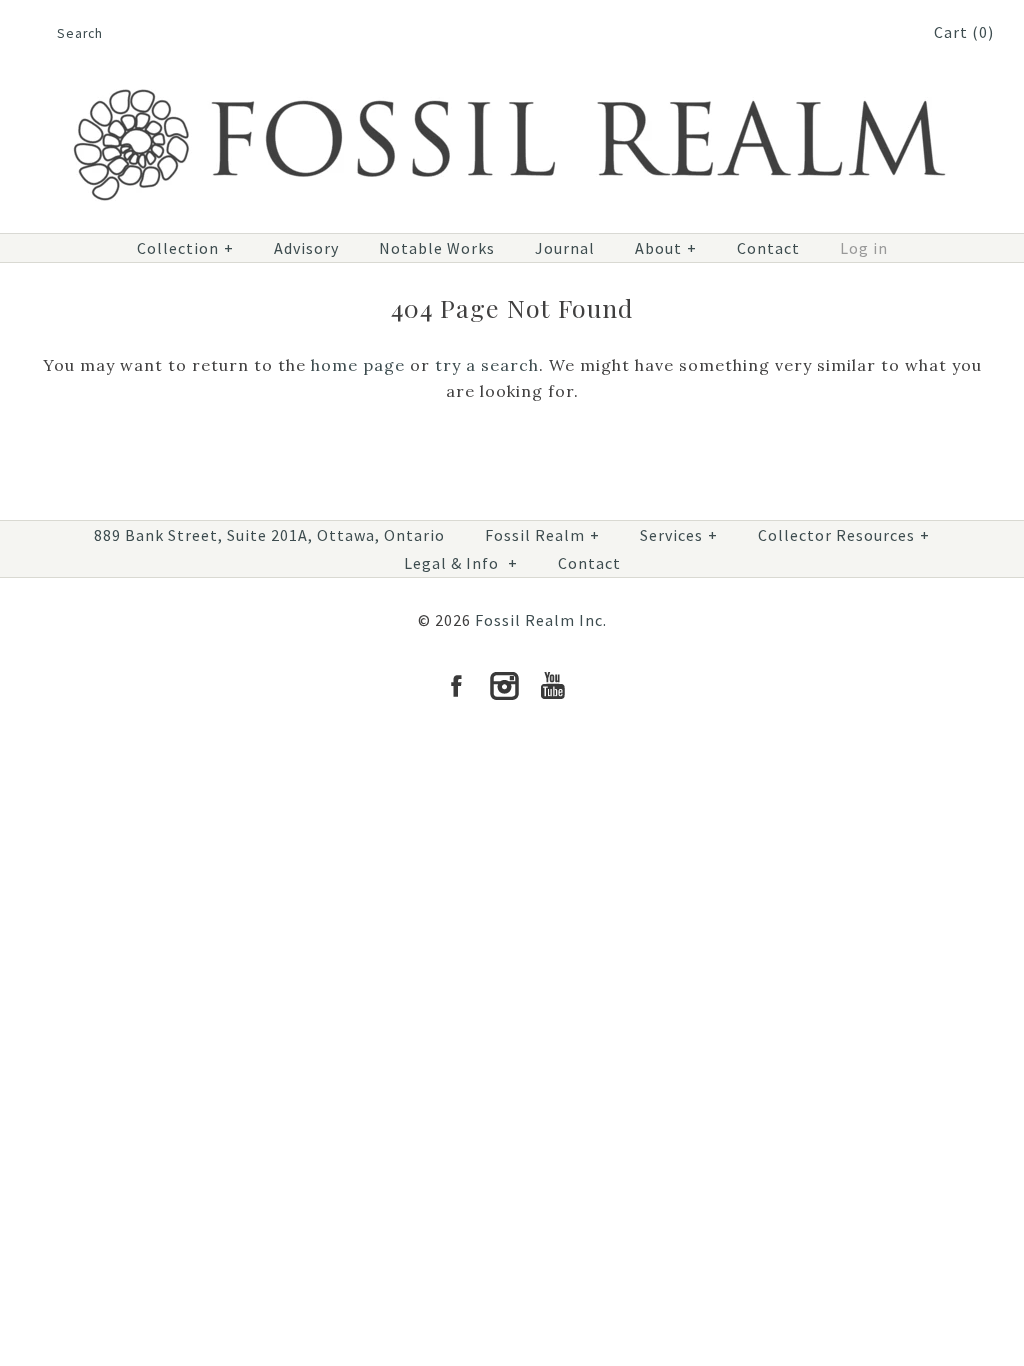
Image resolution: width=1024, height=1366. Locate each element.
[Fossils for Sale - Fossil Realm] (512, 77)
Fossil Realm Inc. (541, 620)
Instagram (504, 686)
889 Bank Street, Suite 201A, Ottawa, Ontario (269, 535)
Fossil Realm (542, 535)
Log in (864, 248)
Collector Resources (844, 535)
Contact (768, 248)
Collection (185, 248)
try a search (487, 365)
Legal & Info (461, 563)
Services (679, 535)
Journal (565, 248)
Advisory (306, 248)
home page (358, 365)
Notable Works (437, 248)
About (666, 248)
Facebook (456, 686)
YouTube (552, 686)
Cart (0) (964, 32)
